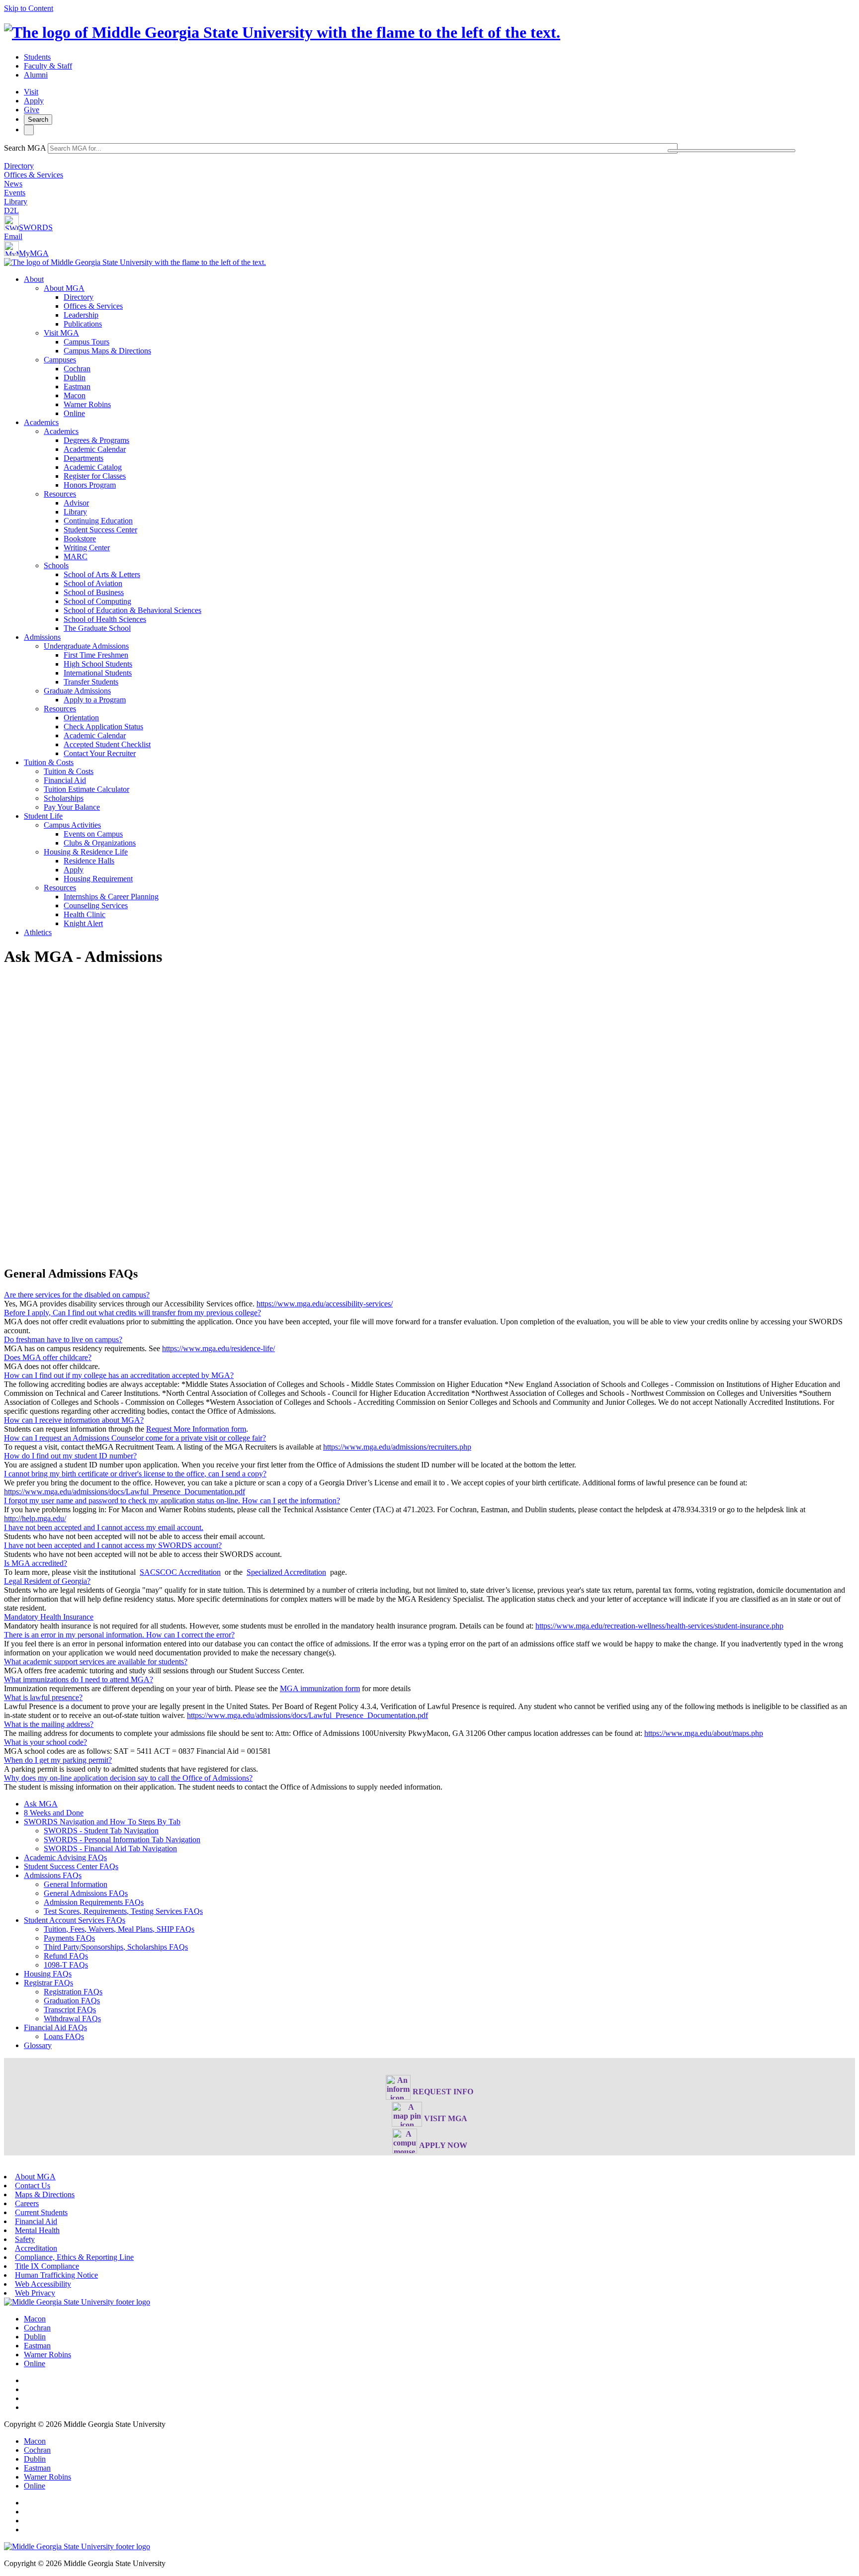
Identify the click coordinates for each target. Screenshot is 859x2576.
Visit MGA (61, 333)
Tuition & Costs (49, 762)
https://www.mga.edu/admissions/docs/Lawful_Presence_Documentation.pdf (125, 1492)
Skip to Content (29, 8)
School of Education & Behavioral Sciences (132, 610)
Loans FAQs (64, 2036)
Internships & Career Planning (111, 897)
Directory (19, 166)
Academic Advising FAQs (65, 1857)
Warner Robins (87, 404)
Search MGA (25, 148)
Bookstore (80, 539)
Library (16, 202)
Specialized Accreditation (286, 1572)
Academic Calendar (95, 449)
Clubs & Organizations (100, 843)
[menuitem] (439, 346)
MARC (76, 557)
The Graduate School (97, 628)
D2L (11, 211)
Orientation (81, 718)
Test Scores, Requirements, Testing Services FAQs (123, 1911)
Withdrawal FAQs (72, 2018)
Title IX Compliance (47, 2266)
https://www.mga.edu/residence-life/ (218, 1348)
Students (37, 57)
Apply (34, 101)
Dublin (75, 378)
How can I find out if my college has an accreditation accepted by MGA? (119, 1375)
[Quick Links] (29, 130)
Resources (60, 494)
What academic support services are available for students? (96, 1662)
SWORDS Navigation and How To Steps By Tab (102, 1822)
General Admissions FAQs (86, 1893)
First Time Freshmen (96, 655)
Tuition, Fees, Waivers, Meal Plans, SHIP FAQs (119, 1929)
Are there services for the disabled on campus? (77, 1295)
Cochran (77, 369)
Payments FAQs (69, 1938)
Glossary (38, 2045)
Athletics (38, 932)
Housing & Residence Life (86, 852)
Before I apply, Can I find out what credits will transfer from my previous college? (132, 1313)
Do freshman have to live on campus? (63, 1339)
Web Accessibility (43, 2284)
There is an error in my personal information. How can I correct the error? (119, 1635)
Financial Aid (65, 780)
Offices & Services (34, 175)
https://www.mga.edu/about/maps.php (704, 1733)
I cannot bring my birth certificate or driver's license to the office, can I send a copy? (135, 1474)
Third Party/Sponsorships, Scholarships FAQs (116, 1947)
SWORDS (36, 227)
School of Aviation (93, 583)
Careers (27, 2203)
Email (13, 236)
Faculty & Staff (48, 66)
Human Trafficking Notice (56, 2275)
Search (38, 120)
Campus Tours (86, 342)
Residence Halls (89, 861)
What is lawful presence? (43, 1697)
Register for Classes (95, 476)
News (13, 184)
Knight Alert (83, 923)
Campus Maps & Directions (107, 351)
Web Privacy (35, 2293)
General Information (76, 1884)
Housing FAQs (48, 1974)
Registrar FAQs (48, 1983)
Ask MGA (41, 1804)
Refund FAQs (66, 1956)
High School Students (98, 664)
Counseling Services (96, 905)
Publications (83, 324)
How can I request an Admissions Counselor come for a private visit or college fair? (135, 1438)
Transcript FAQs (70, 2010)
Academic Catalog (93, 467)
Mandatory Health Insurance (49, 1617)
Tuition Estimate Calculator (86, 789)
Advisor (76, 503)
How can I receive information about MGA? (74, 1420)
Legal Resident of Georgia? (47, 1581)
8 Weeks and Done (54, 1813)
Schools (56, 565)
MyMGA (34, 253)
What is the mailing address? (49, 1724)
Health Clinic (85, 914)
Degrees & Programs (96, 440)
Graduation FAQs (72, 2001)
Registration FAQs (73, 1992)
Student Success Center (100, 530)
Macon (75, 395)
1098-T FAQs (66, 1965)
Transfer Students (91, 682)
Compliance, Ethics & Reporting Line (74, 2257)
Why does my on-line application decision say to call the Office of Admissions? (128, 1778)
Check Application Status (103, 727)
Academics (41, 422)
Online (74, 413)
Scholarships (64, 798)
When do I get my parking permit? (58, 1760)
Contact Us (33, 2186)
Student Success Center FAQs (71, 1866)
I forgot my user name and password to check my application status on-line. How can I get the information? (172, 1501)
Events (15, 193)
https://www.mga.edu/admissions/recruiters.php (397, 1447)
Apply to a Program (95, 700)
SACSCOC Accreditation (180, 1572)
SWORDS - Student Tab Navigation (101, 1831)
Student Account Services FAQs (75, 1920)
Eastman (77, 386)
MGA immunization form (320, 1688)
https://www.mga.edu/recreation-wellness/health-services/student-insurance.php (659, 1626)
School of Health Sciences (105, 619)
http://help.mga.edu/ (35, 1518)
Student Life (43, 816)
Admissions (42, 637)
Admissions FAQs (53, 1875)
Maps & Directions (45, 2194)
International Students (98, 673)
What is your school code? (45, 1742)
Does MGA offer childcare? (48, 1357)
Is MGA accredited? (36, 1563)
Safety (25, 2239)
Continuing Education (98, 521)
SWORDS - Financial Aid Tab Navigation (110, 1848)
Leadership (81, 315)
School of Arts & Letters (102, 574)
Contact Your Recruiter (100, 753)
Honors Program (90, 485)
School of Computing (97, 601)
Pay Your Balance (72, 807)
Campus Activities (72, 825)
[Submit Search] (731, 151)
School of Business (94, 592)
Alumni (36, 75)
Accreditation (36, 2248)
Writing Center (87, 548)
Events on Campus (93, 834)
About (34, 279)
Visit (31, 92)
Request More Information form (196, 1429)
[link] (77, 2302)
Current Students (41, 2212)
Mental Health (37, 2230)
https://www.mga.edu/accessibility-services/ (325, 1304)
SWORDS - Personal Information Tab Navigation (122, 1840)
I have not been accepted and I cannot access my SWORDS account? (113, 1545)
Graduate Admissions (77, 691)
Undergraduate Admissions (86, 646)
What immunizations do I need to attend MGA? (79, 1679)
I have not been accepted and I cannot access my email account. (104, 1527)
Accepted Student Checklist (107, 744)
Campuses (60, 360)
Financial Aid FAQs (55, 2027)
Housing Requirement (98, 879)
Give (32, 110)
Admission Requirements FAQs (94, 1902)
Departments (84, 458)
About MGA (64, 288)
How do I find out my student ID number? (70, 1456)
